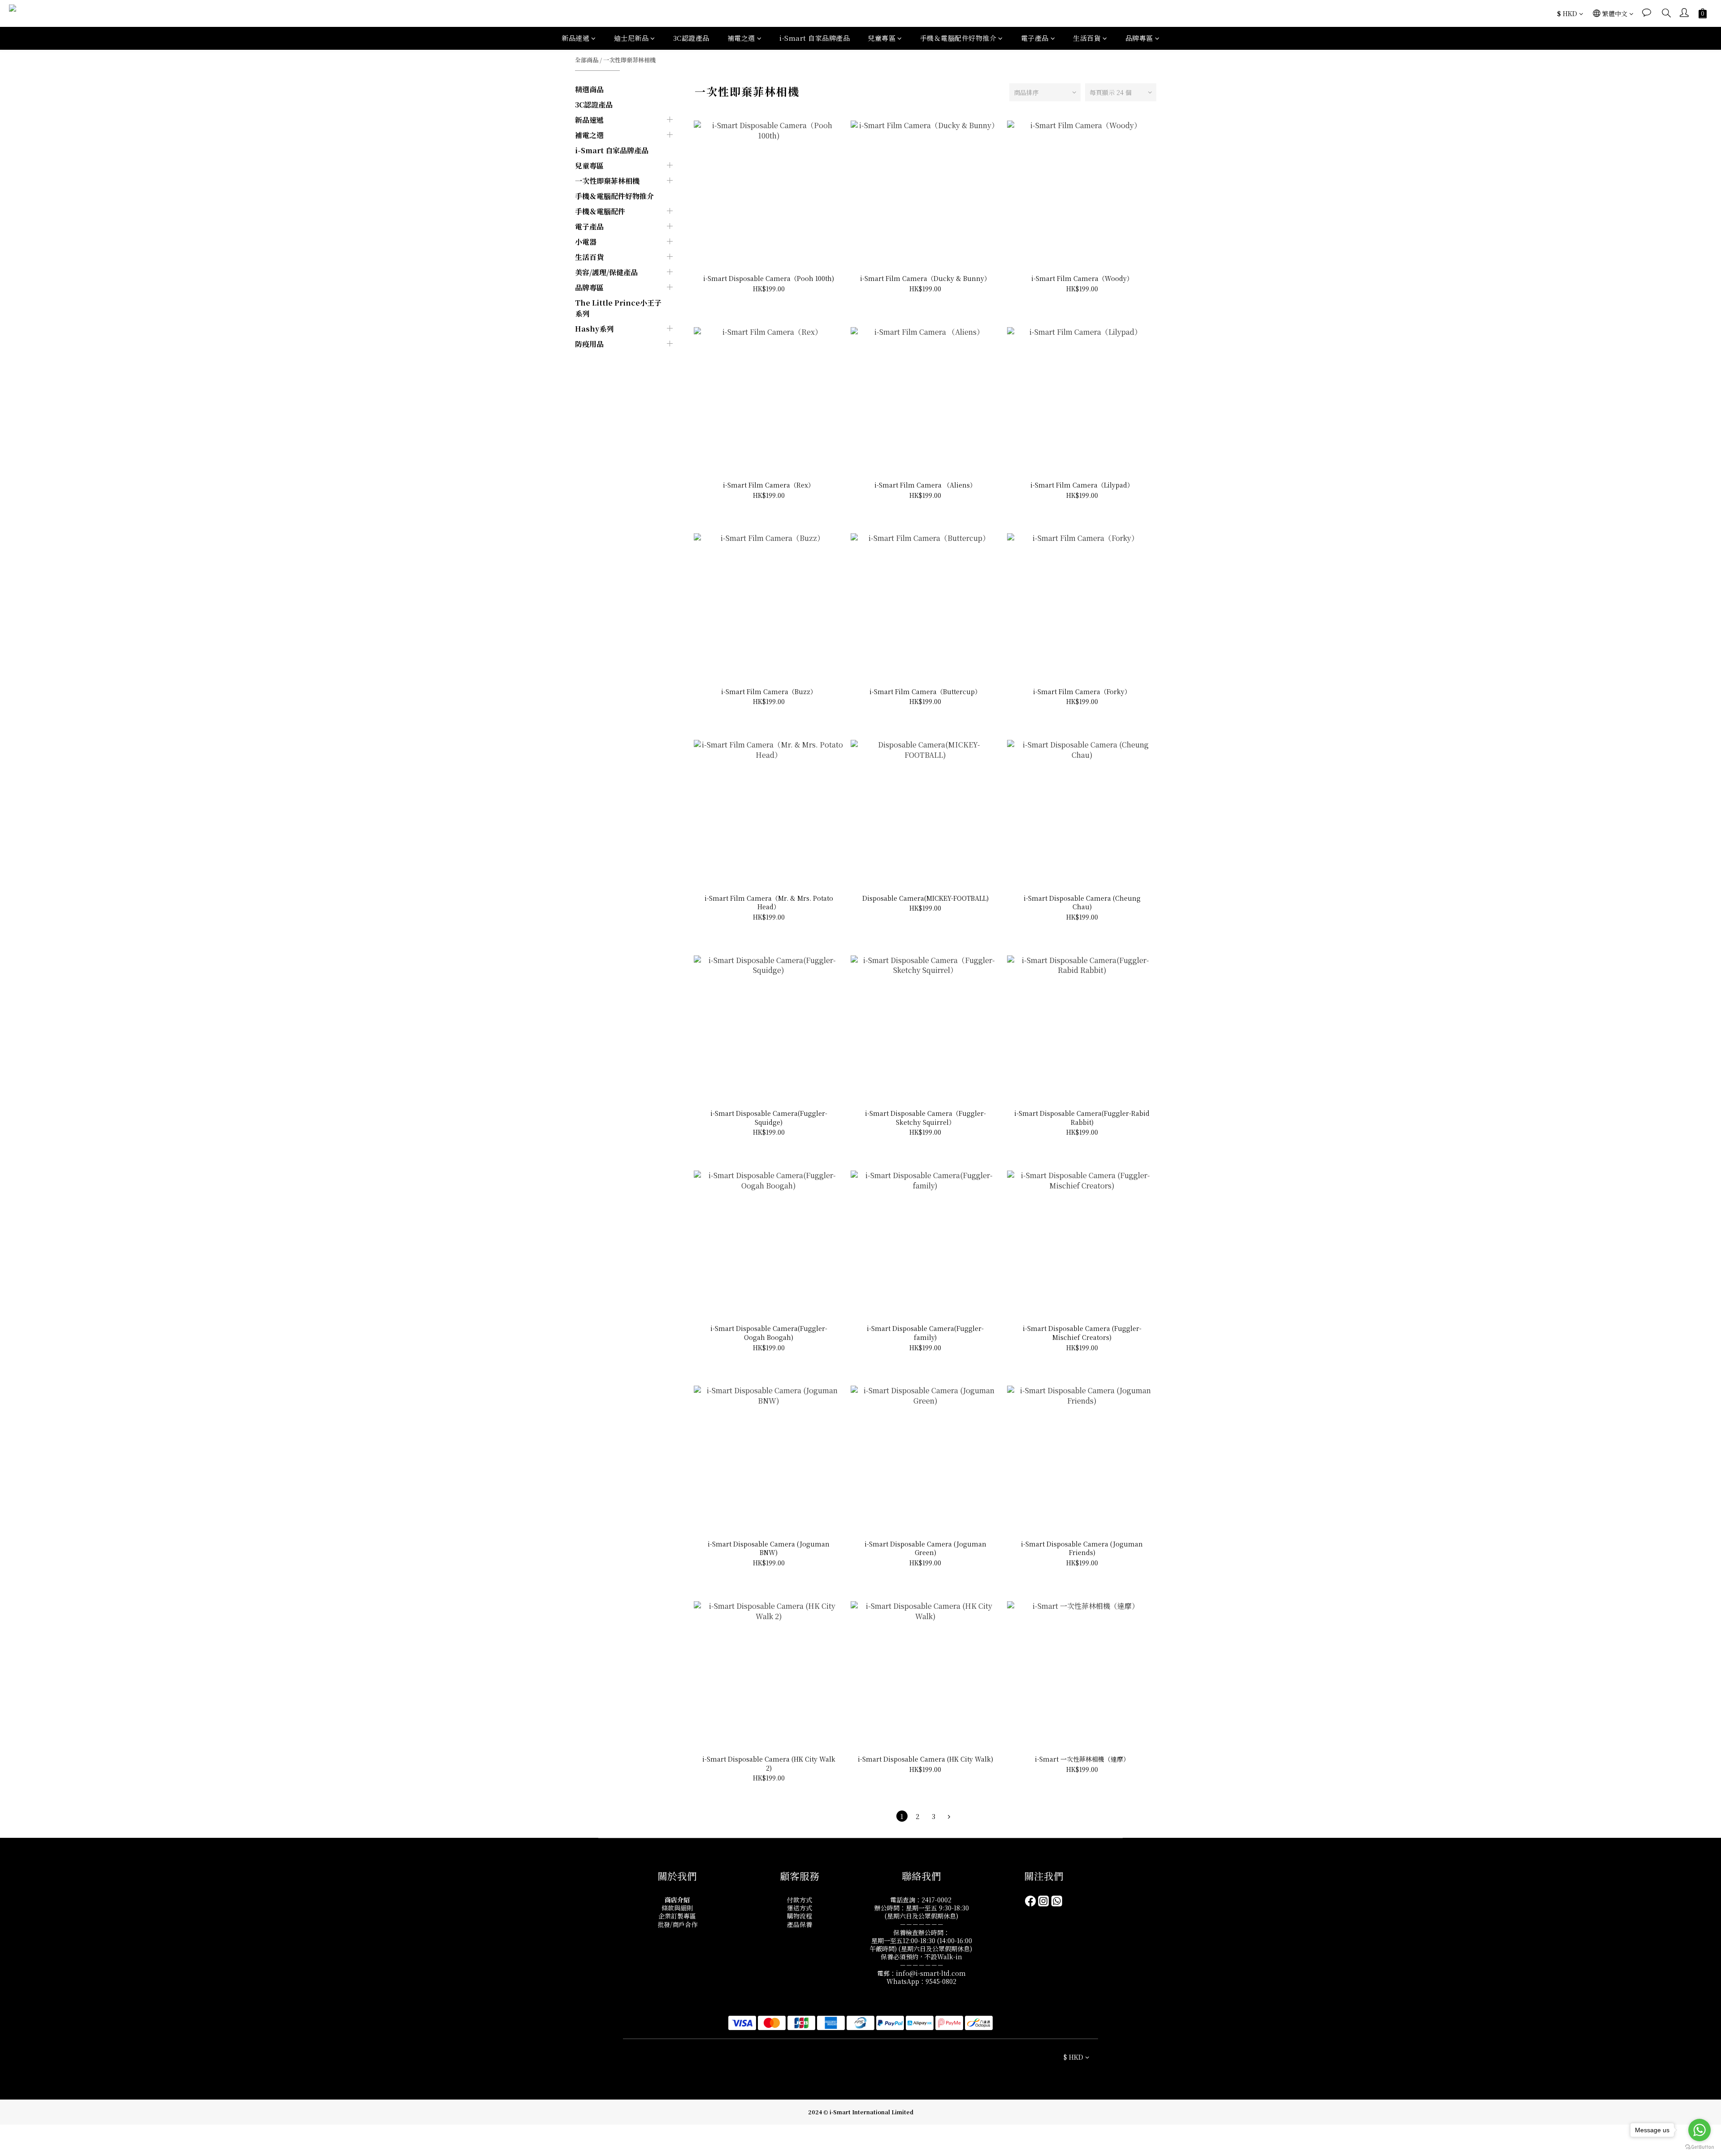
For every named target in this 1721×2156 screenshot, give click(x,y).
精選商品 (589, 89)
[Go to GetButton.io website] (1699, 2147)
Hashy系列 (594, 329)
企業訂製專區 (677, 1916)
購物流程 (800, 1916)
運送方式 (800, 1908)
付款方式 (800, 1900)
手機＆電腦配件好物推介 (958, 38)
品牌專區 (1139, 38)
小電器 (586, 242)
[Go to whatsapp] (1699, 2130)
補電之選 (741, 38)
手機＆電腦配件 (600, 211)
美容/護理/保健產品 (606, 272)
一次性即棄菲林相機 (629, 60)
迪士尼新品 (631, 38)
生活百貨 (1087, 38)
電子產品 (1035, 38)
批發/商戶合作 (677, 1924)
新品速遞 (575, 38)
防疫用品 (589, 344)
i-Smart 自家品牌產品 (815, 38)
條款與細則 (677, 1908)
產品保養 (800, 1924)
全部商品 (587, 60)
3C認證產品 (691, 38)
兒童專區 (882, 38)
